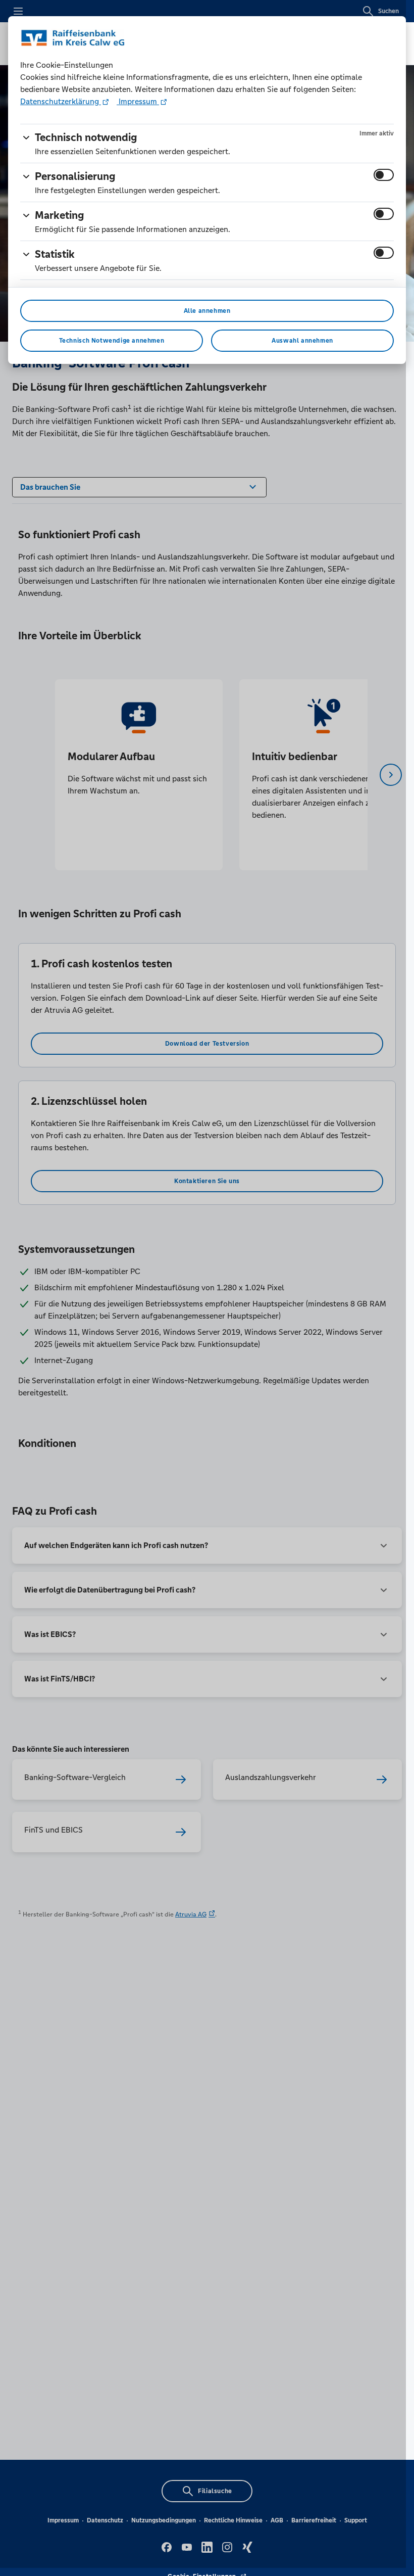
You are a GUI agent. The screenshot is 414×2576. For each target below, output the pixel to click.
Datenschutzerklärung (61, 101)
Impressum (138, 101)
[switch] (384, 175)
